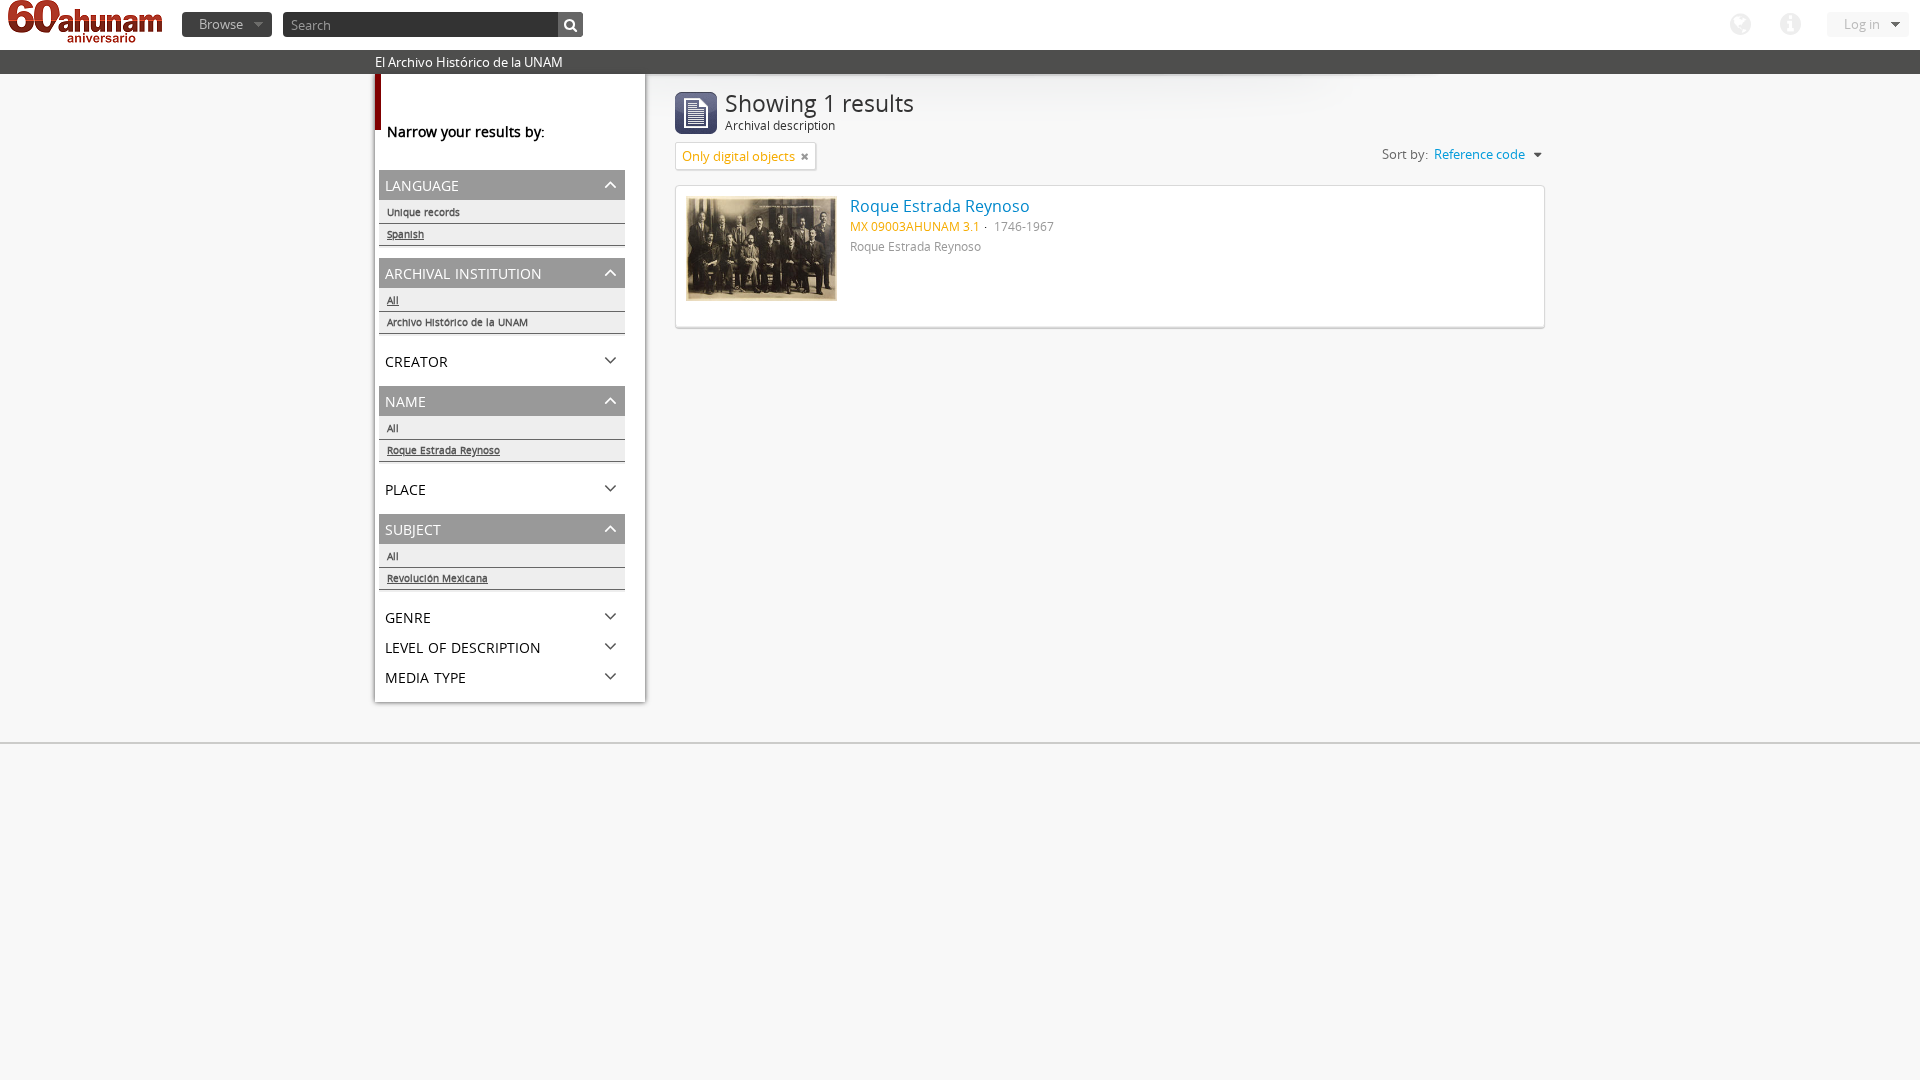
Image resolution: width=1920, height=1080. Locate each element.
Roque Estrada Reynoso (443, 450)
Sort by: (1405, 154)
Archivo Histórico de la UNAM (457, 322)
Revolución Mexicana (437, 578)
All (393, 300)
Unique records (423, 212)
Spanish (405, 234)
